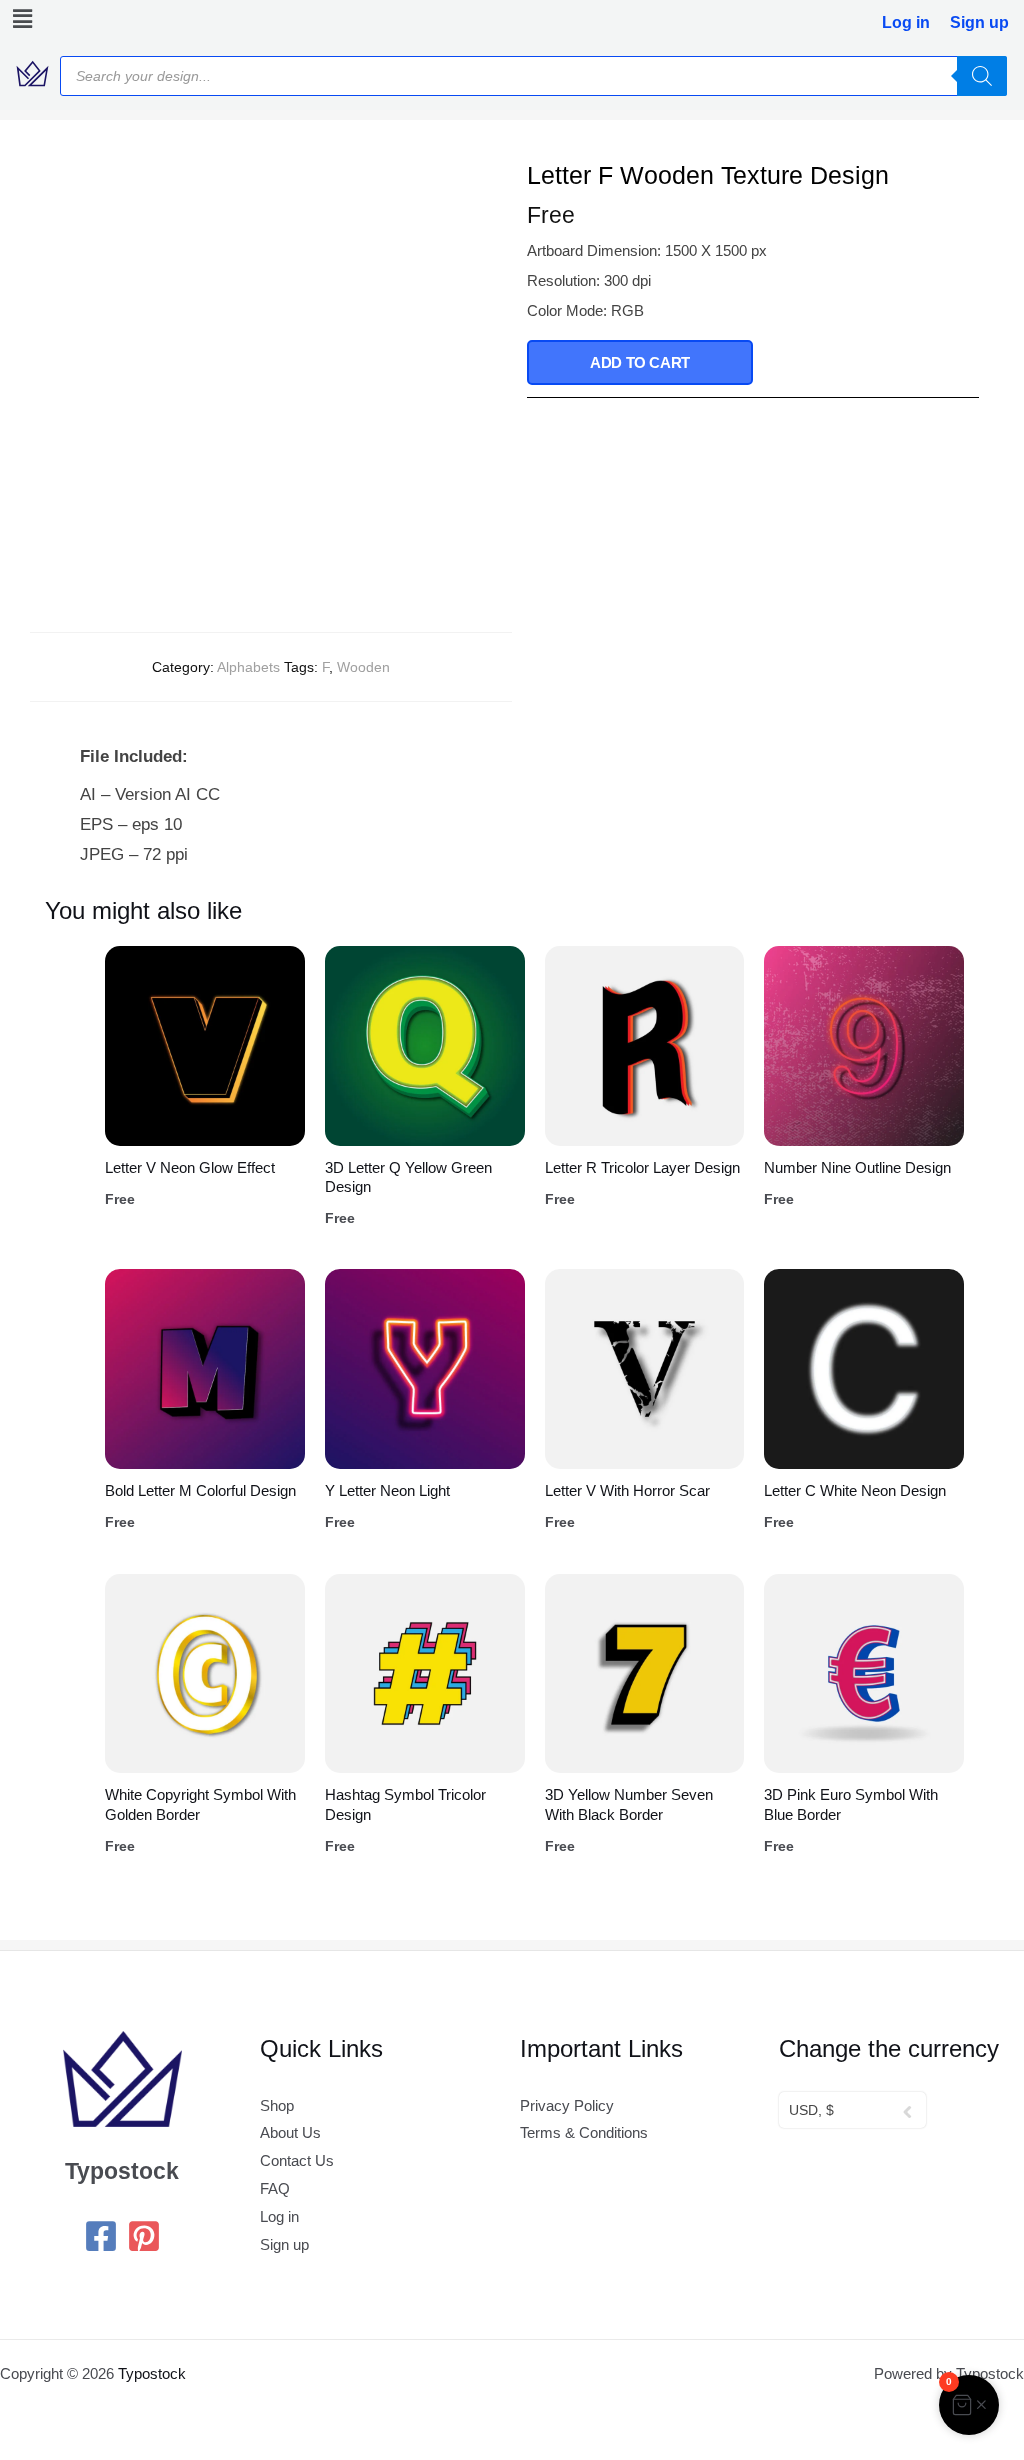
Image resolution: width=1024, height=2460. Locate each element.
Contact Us (297, 2160)
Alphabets (248, 667)
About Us (290, 2132)
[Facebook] (101, 2236)
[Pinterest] (144, 2236)
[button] (22, 19)
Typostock (152, 2373)
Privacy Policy (567, 2105)
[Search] (982, 76)
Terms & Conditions (584, 2132)
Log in (906, 22)
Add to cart (640, 362)
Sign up (979, 22)
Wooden (363, 667)
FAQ (275, 2188)
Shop (277, 2105)
